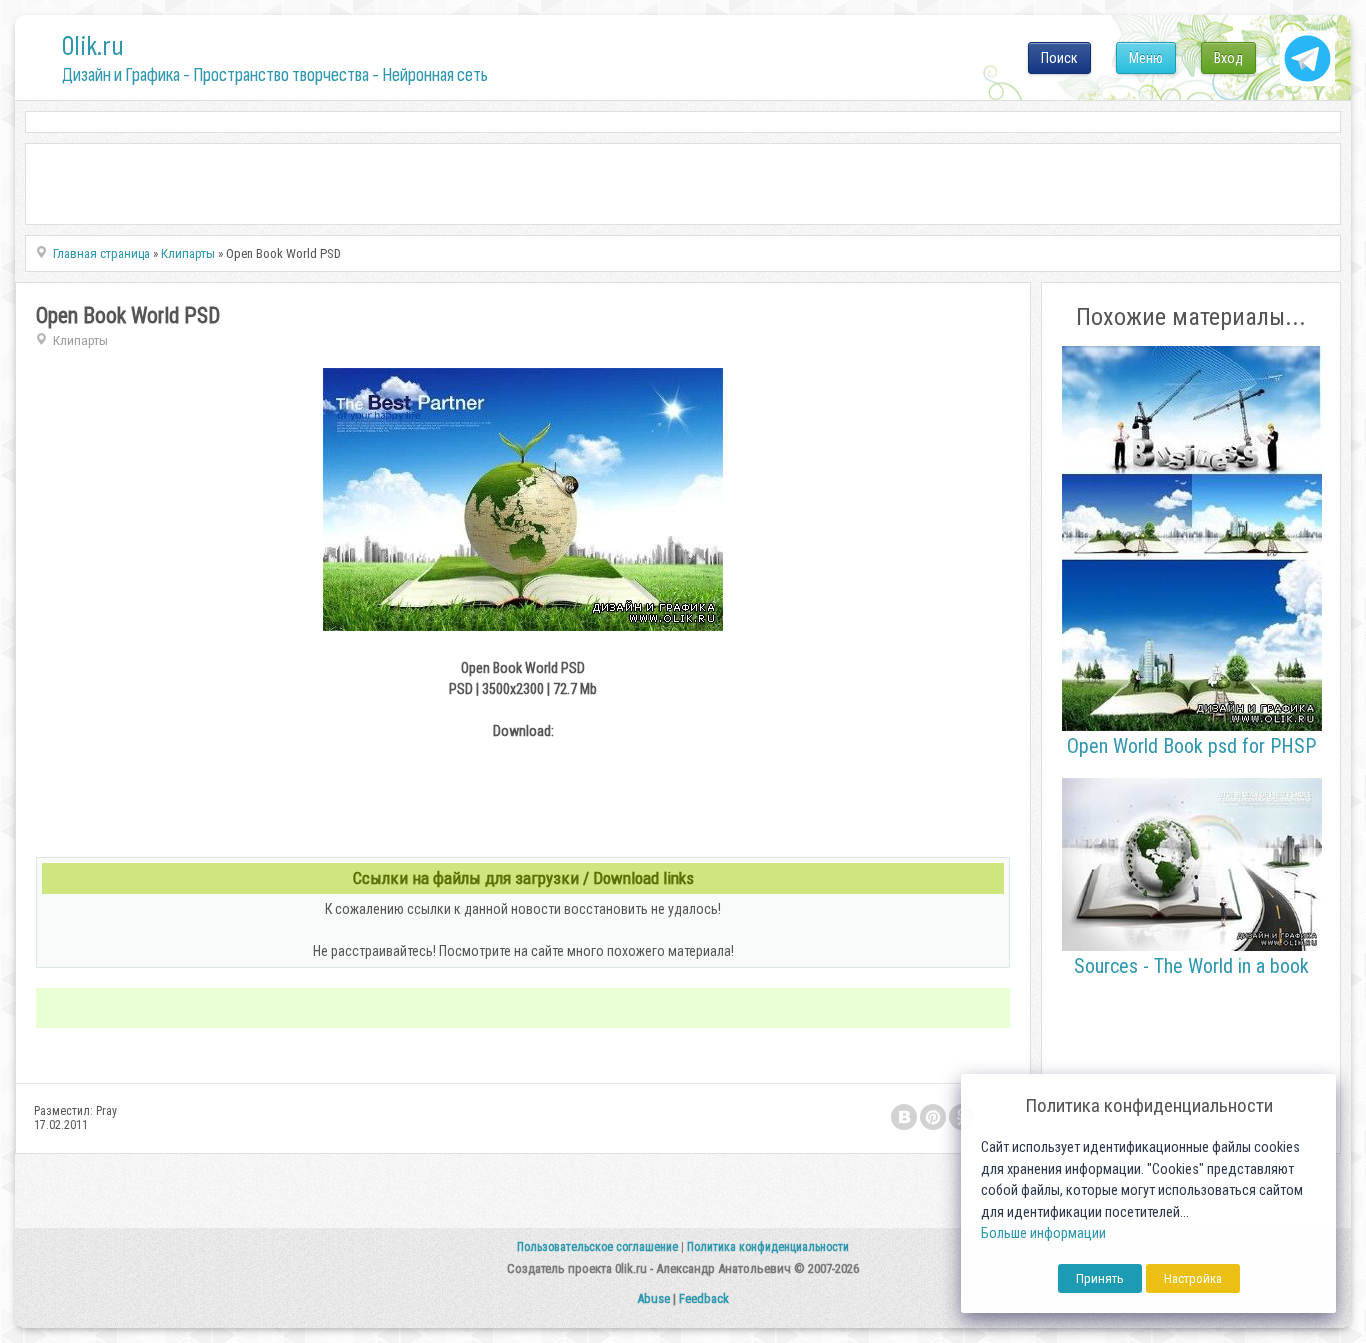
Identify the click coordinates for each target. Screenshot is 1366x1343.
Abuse (653, 1298)
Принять (1100, 1278)
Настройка (1193, 1278)
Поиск (1059, 58)
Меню (1146, 58)
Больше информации (1043, 1233)
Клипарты (80, 340)
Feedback (704, 1298)
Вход (1228, 58)
